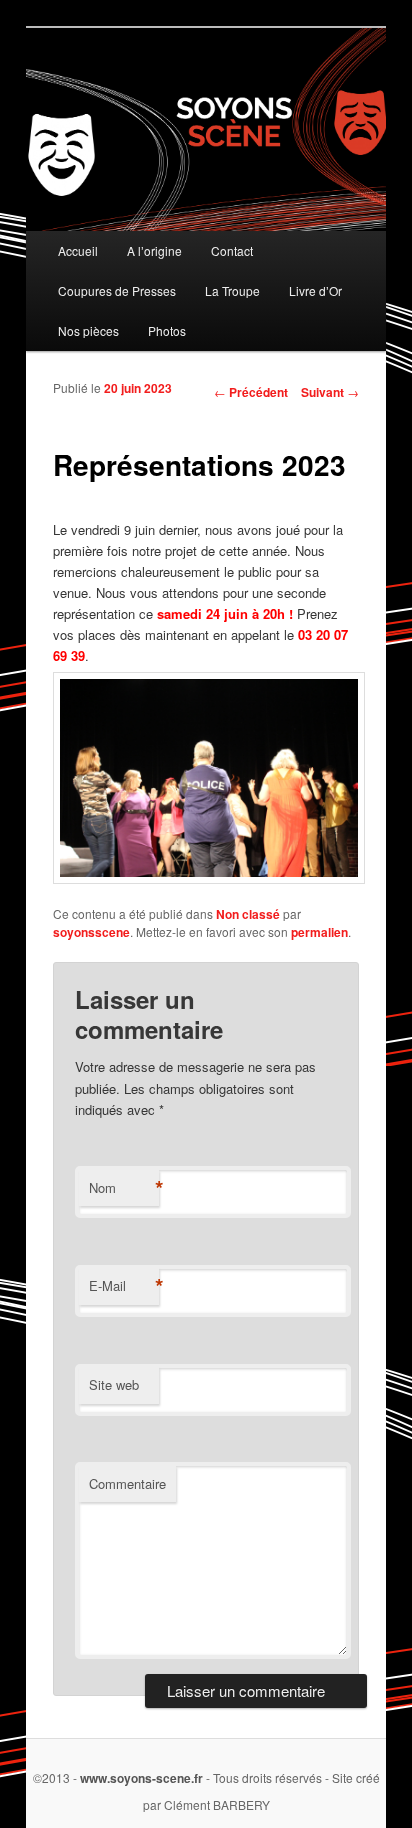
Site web (114, 1384)
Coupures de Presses (117, 290)
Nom (124, 1188)
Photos (167, 330)
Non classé (248, 914)
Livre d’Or (315, 290)
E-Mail (124, 1286)
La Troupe (232, 290)
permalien (319, 932)
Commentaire (127, 1483)
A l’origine (154, 250)
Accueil (78, 250)
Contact (232, 250)
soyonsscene (91, 932)
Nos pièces (88, 330)
